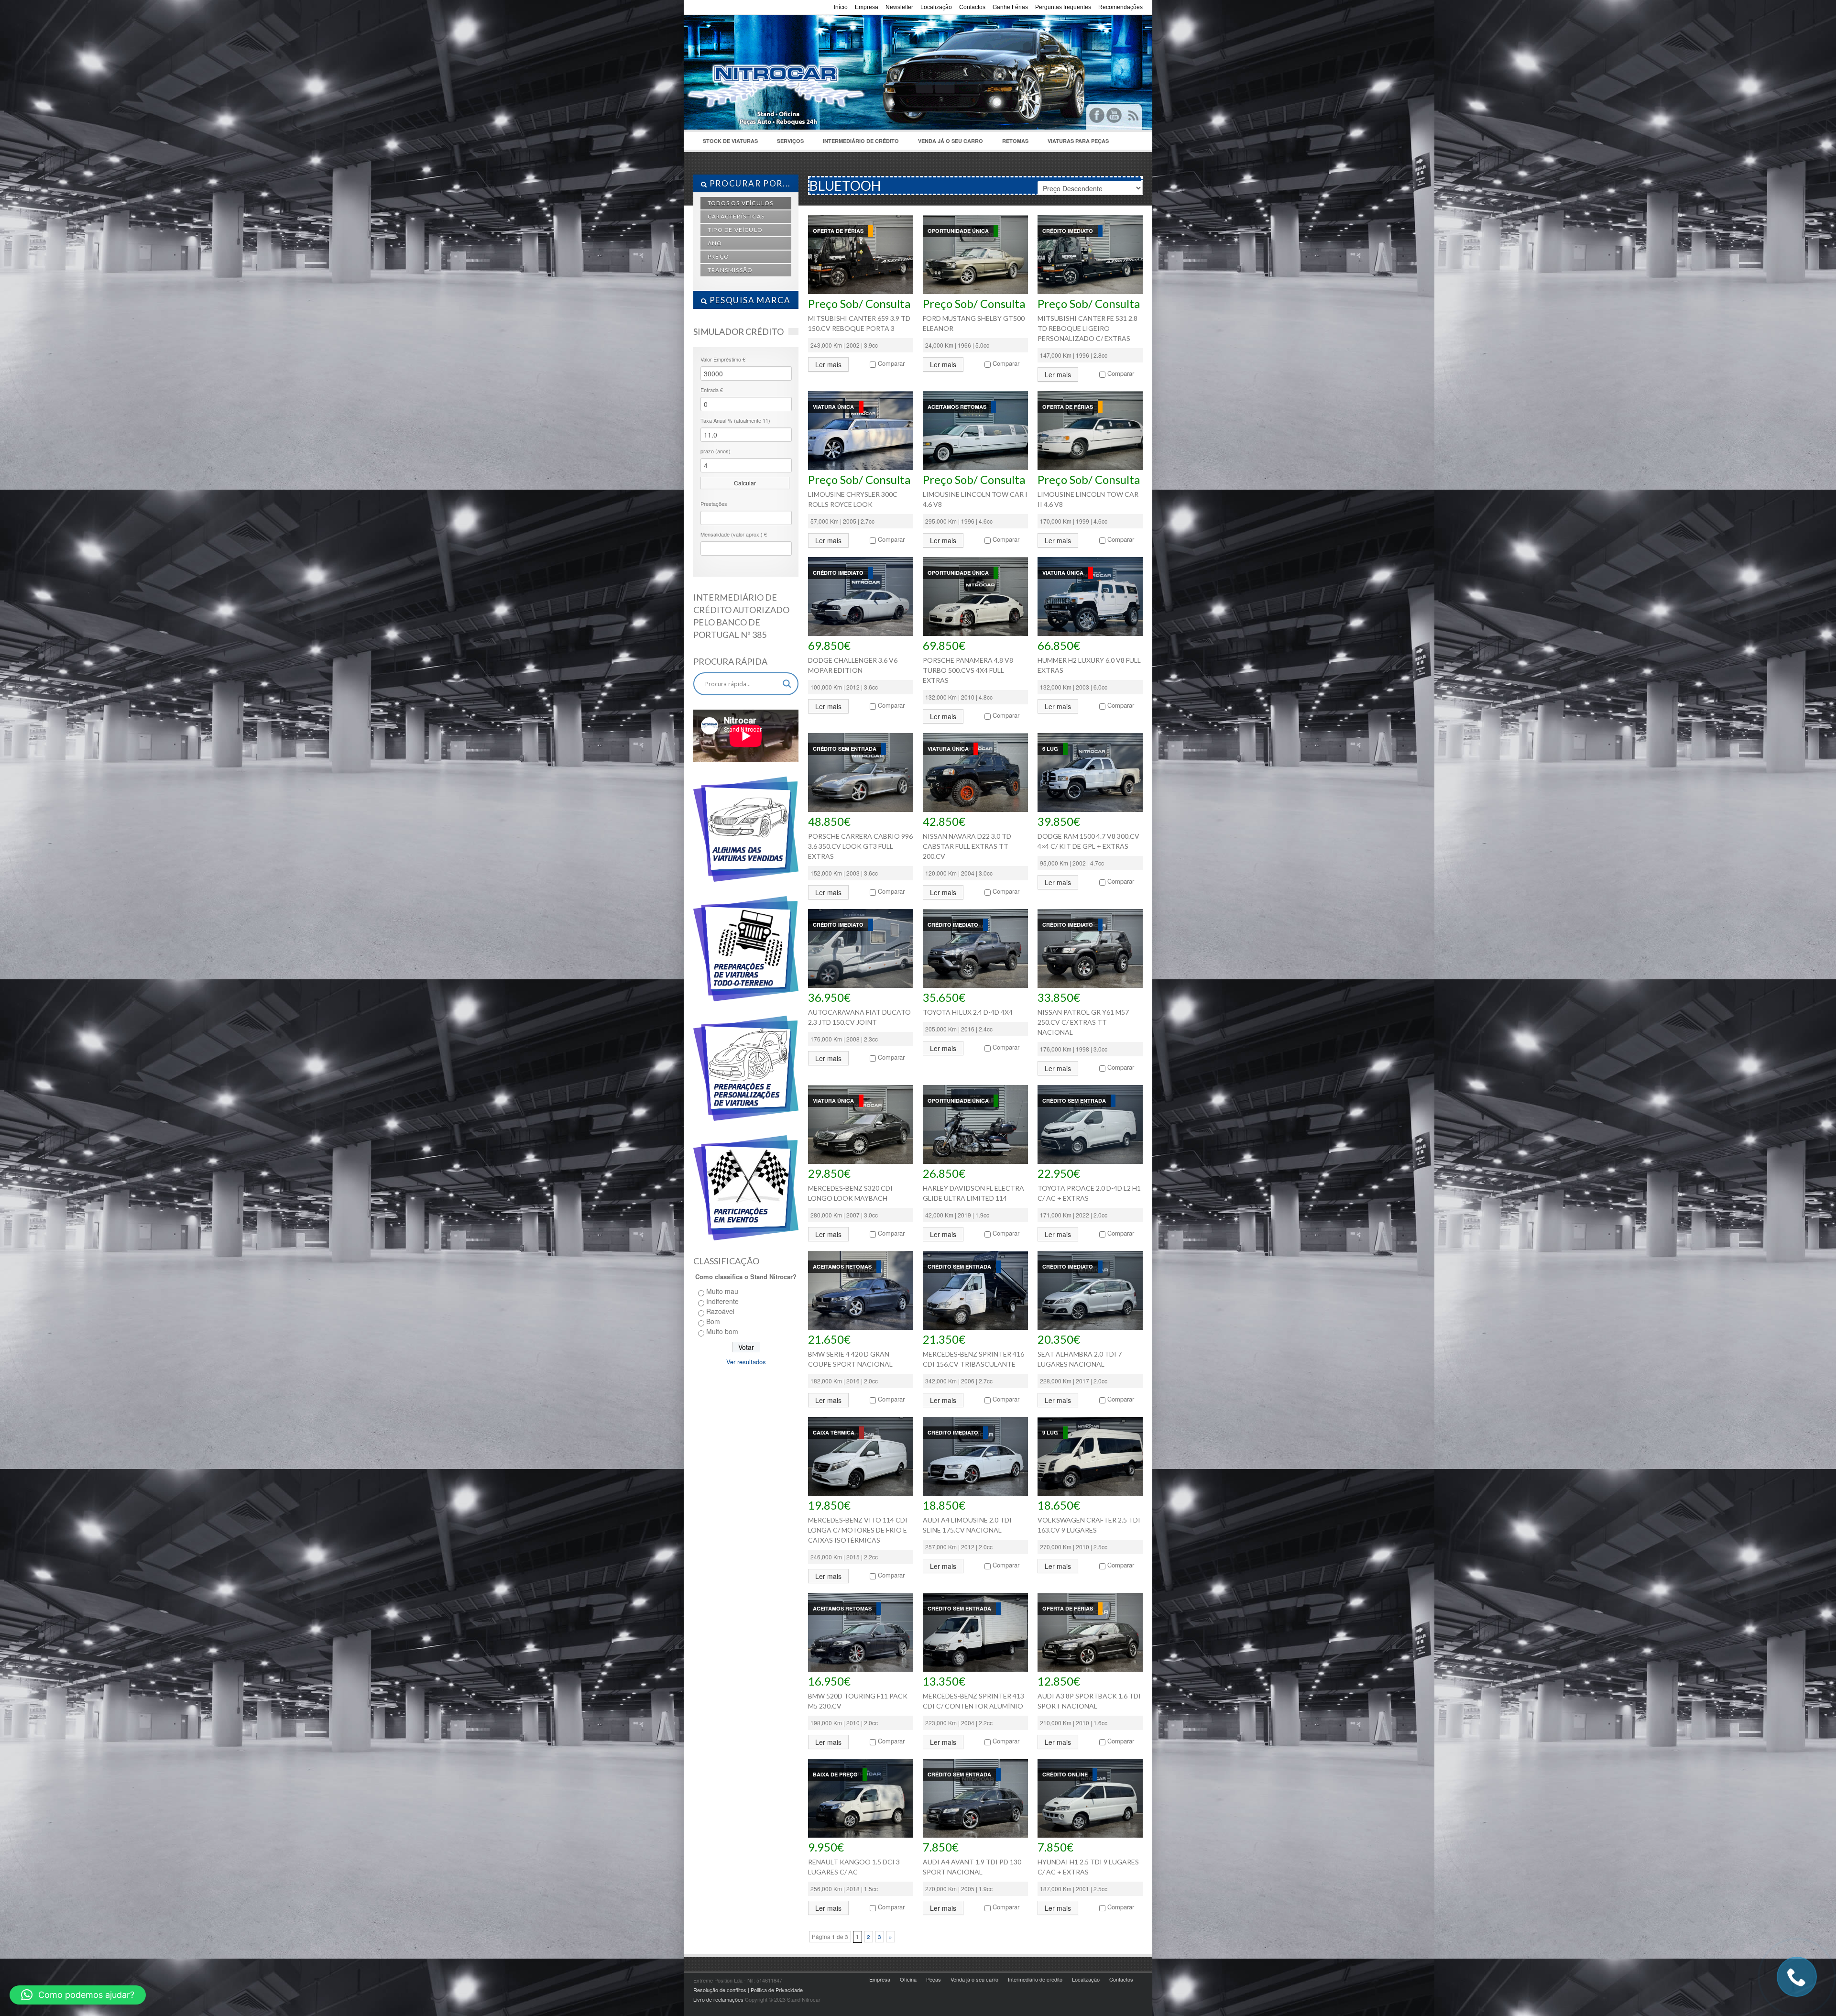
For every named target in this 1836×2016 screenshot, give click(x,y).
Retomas (1015, 141)
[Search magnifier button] (787, 684)
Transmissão (730, 270)
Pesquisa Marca (749, 300)
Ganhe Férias (1010, 7)
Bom (713, 1321)
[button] (78, 1995)
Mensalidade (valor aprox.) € (734, 534)
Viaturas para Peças (1078, 141)
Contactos (972, 7)
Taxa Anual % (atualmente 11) (735, 420)
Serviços (786, 143)
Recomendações (1120, 7)
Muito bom (722, 1331)
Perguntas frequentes (1063, 7)
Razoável (720, 1311)
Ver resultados (746, 1362)
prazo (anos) (716, 451)
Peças (934, 1979)
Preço (718, 257)
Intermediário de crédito (861, 141)
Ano (715, 243)
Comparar (891, 363)
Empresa (867, 7)
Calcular (745, 483)
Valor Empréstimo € (723, 359)
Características (736, 216)
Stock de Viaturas (726, 143)
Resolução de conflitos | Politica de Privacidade (748, 1990)
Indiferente (722, 1301)
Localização (936, 7)
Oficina (908, 1979)
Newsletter (899, 7)
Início (841, 7)
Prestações (714, 504)
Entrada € (712, 390)
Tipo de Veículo (735, 230)
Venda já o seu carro (951, 141)
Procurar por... (749, 183)
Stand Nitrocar (837, 63)
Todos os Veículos (740, 203)
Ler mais (828, 364)
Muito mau (722, 1291)
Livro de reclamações (718, 1999)
